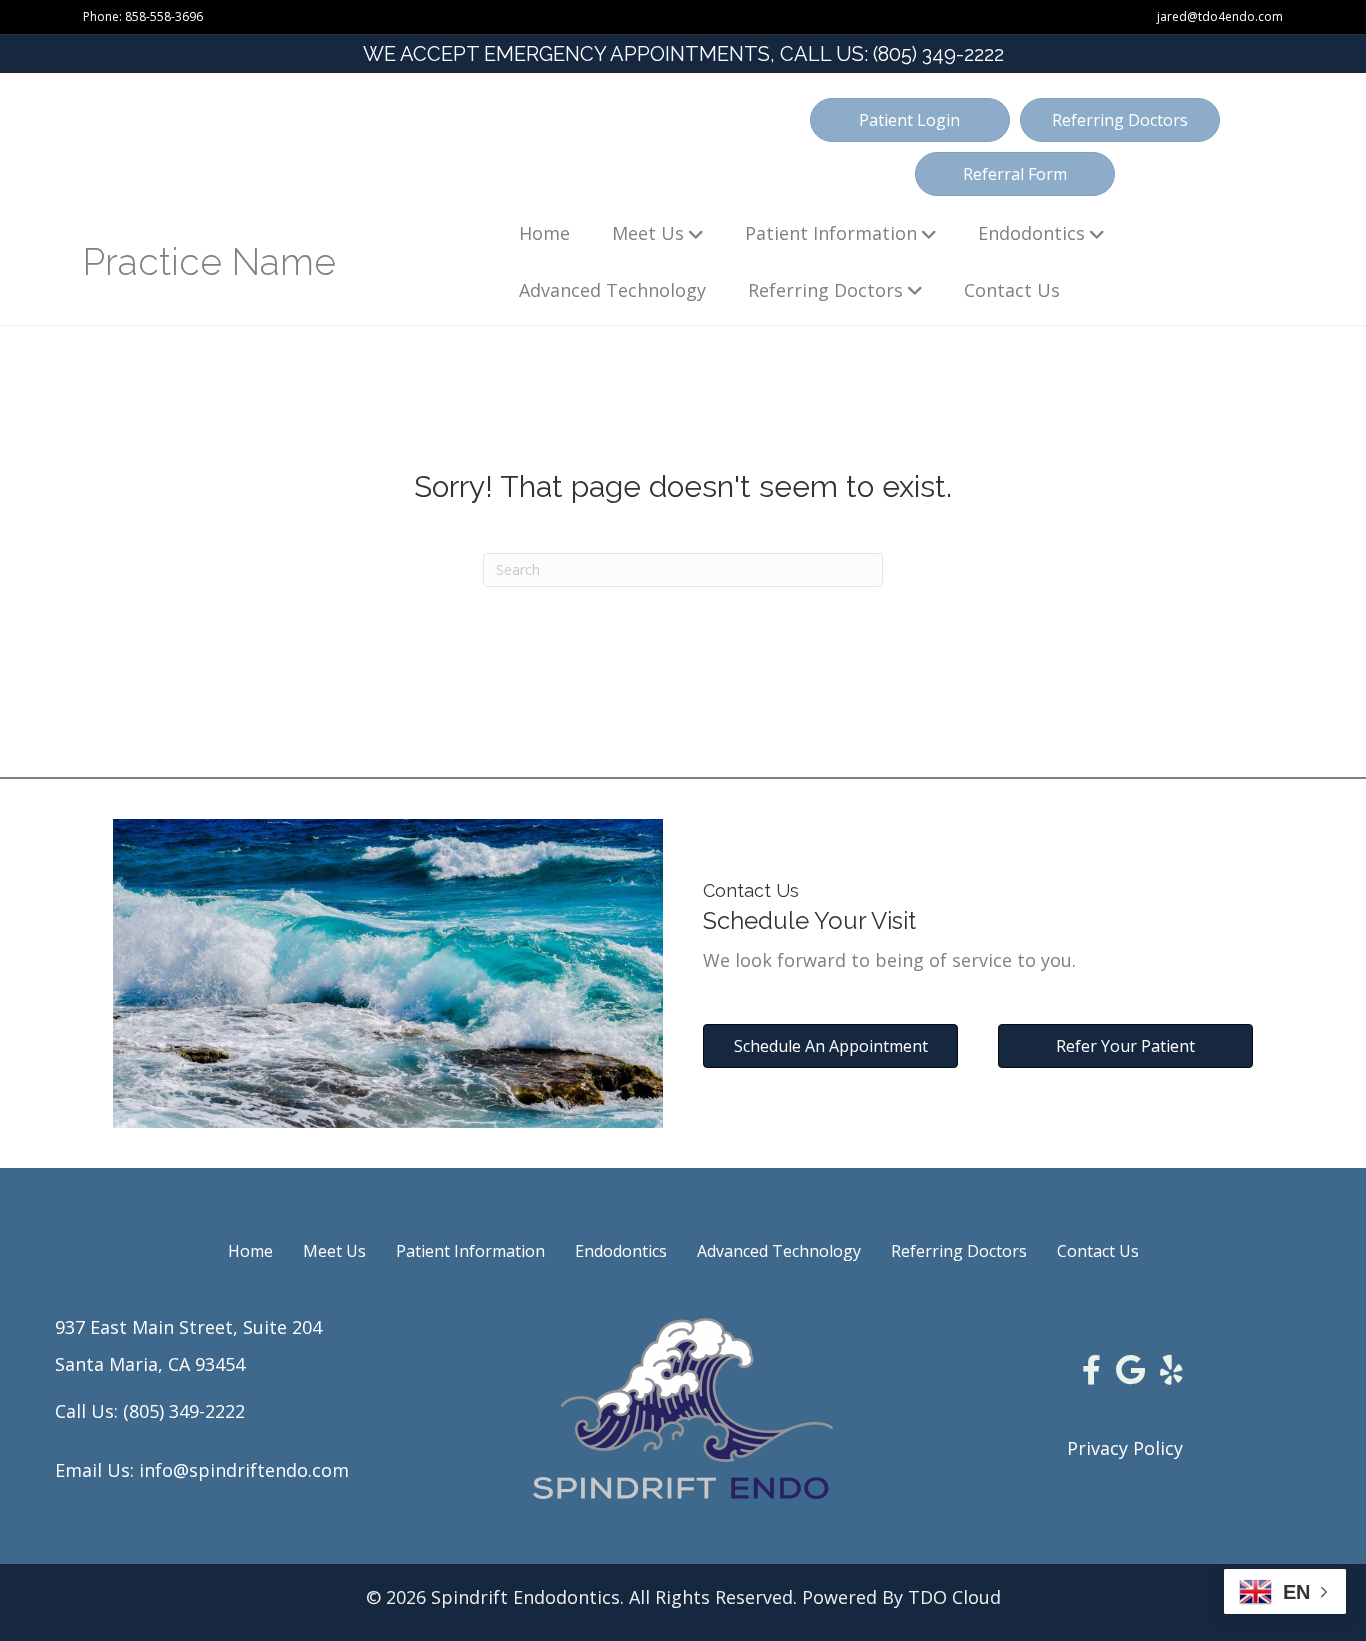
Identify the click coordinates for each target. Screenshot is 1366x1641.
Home (544, 233)
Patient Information (831, 233)
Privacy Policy (1125, 1448)
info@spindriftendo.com (244, 1470)
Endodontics (1031, 233)
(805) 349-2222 (938, 54)
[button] (910, 120)
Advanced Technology (612, 290)
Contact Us (1012, 290)
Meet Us (648, 233)
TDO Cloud (954, 1597)
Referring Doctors (825, 290)
